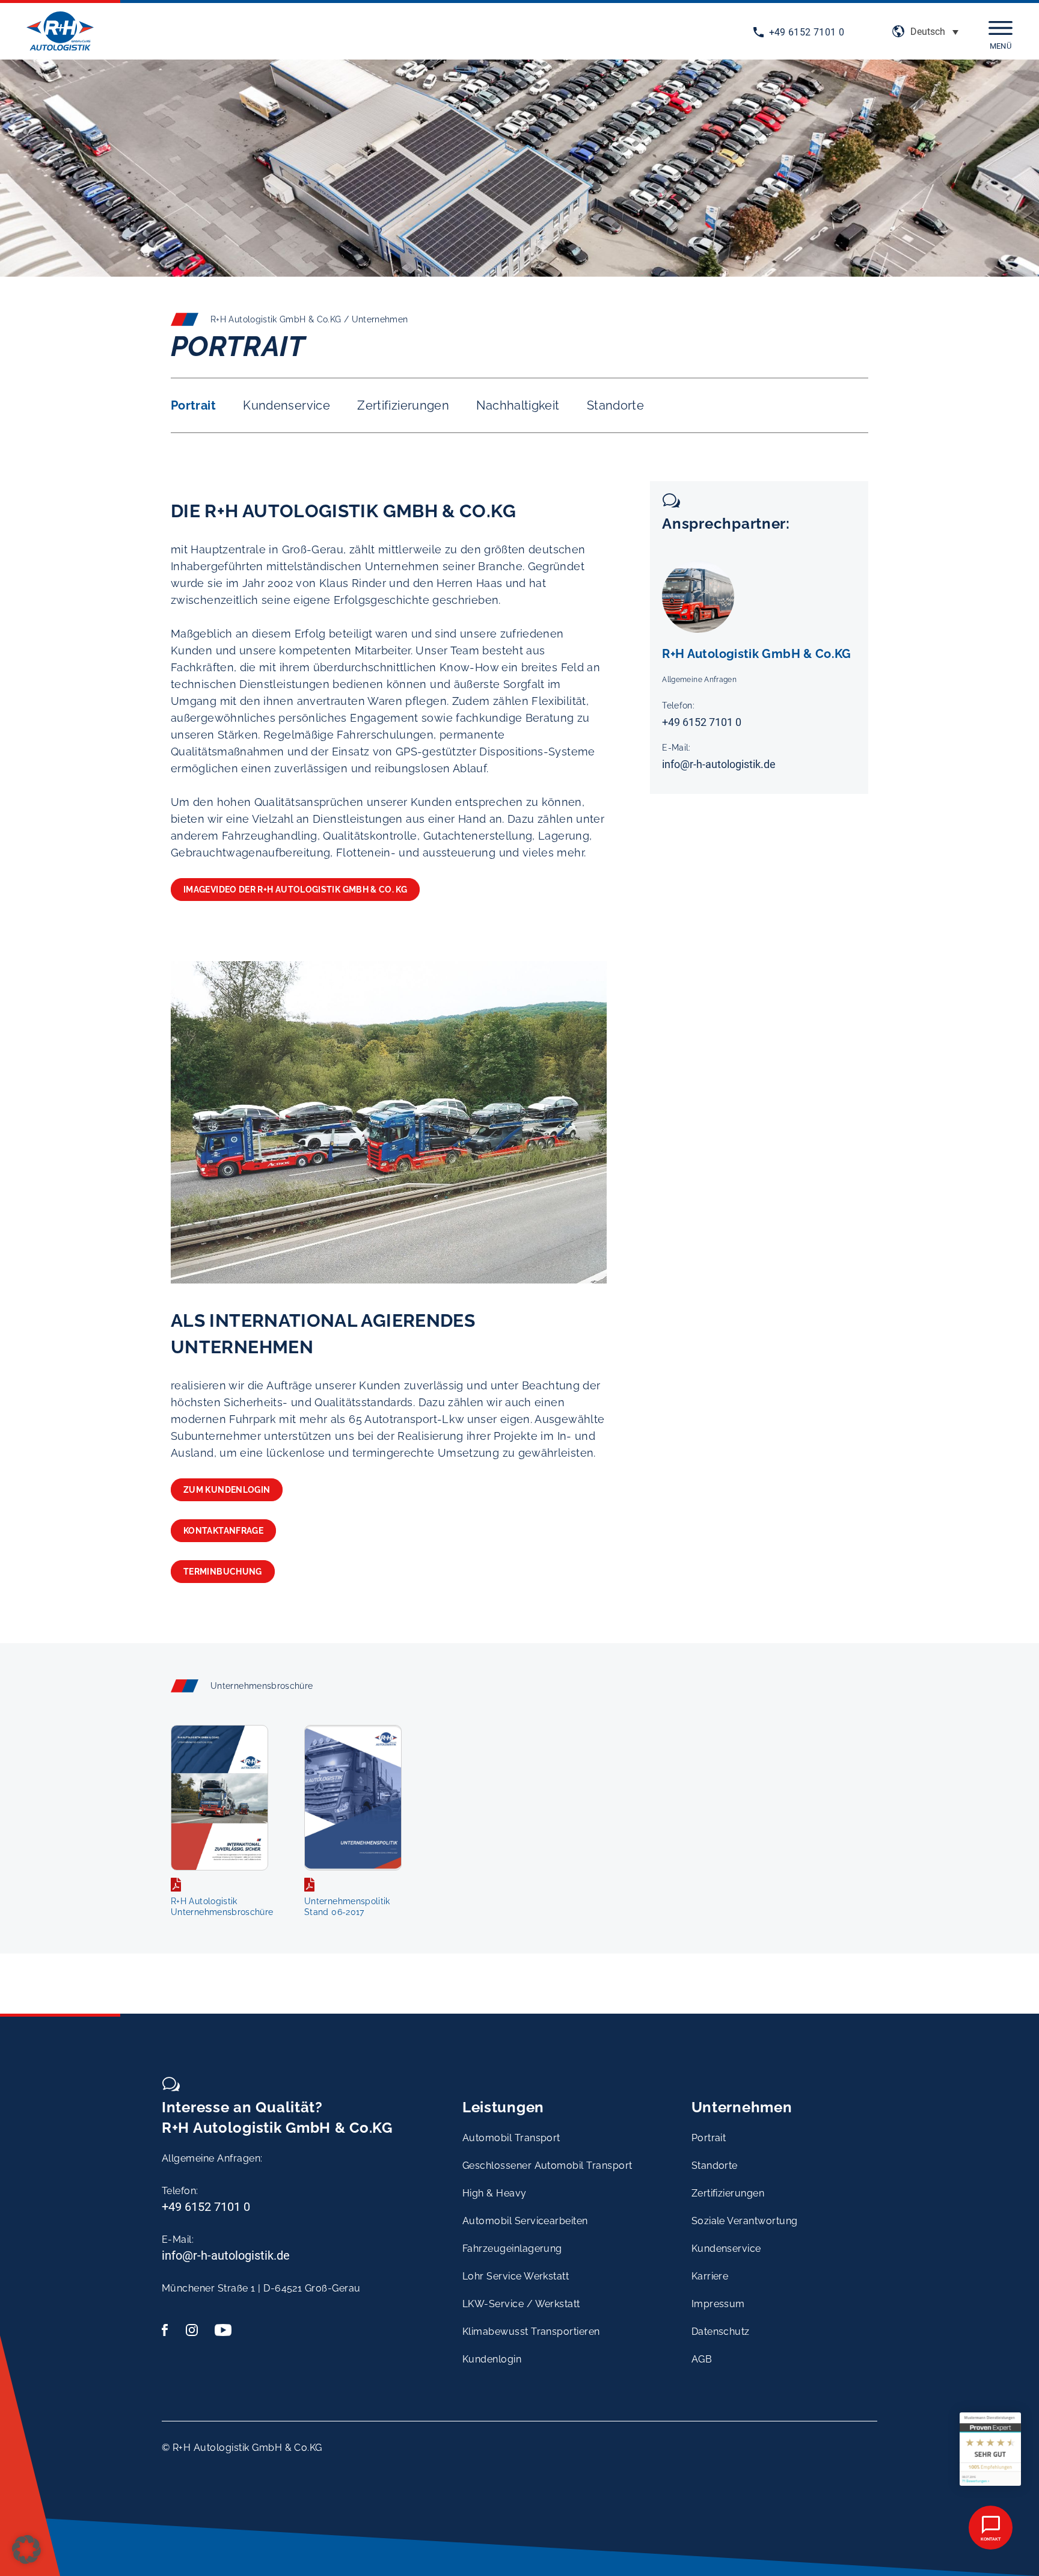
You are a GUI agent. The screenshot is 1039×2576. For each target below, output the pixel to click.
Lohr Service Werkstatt (516, 2276)
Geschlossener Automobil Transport (547, 2166)
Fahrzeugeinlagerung (512, 2249)
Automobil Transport (511, 2138)
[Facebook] (170, 2330)
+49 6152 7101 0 (807, 32)
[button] (934, 32)
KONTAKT (991, 2539)
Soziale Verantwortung (745, 2221)
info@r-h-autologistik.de (719, 764)
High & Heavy (495, 2193)
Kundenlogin (492, 2359)
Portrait (193, 405)
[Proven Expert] (990, 2449)
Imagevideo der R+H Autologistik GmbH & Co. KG (295, 890)
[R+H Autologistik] (60, 33)
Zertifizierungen (403, 405)
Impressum (718, 2304)
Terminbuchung (223, 1572)
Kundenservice (287, 405)
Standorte (615, 405)
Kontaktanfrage (223, 1531)
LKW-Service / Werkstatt (521, 2304)
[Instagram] (194, 2330)
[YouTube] (223, 2330)
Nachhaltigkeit (518, 405)
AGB (702, 2359)
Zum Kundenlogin (227, 1490)
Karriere (710, 2276)
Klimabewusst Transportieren (531, 2332)
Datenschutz (721, 2332)
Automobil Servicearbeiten (525, 2221)
